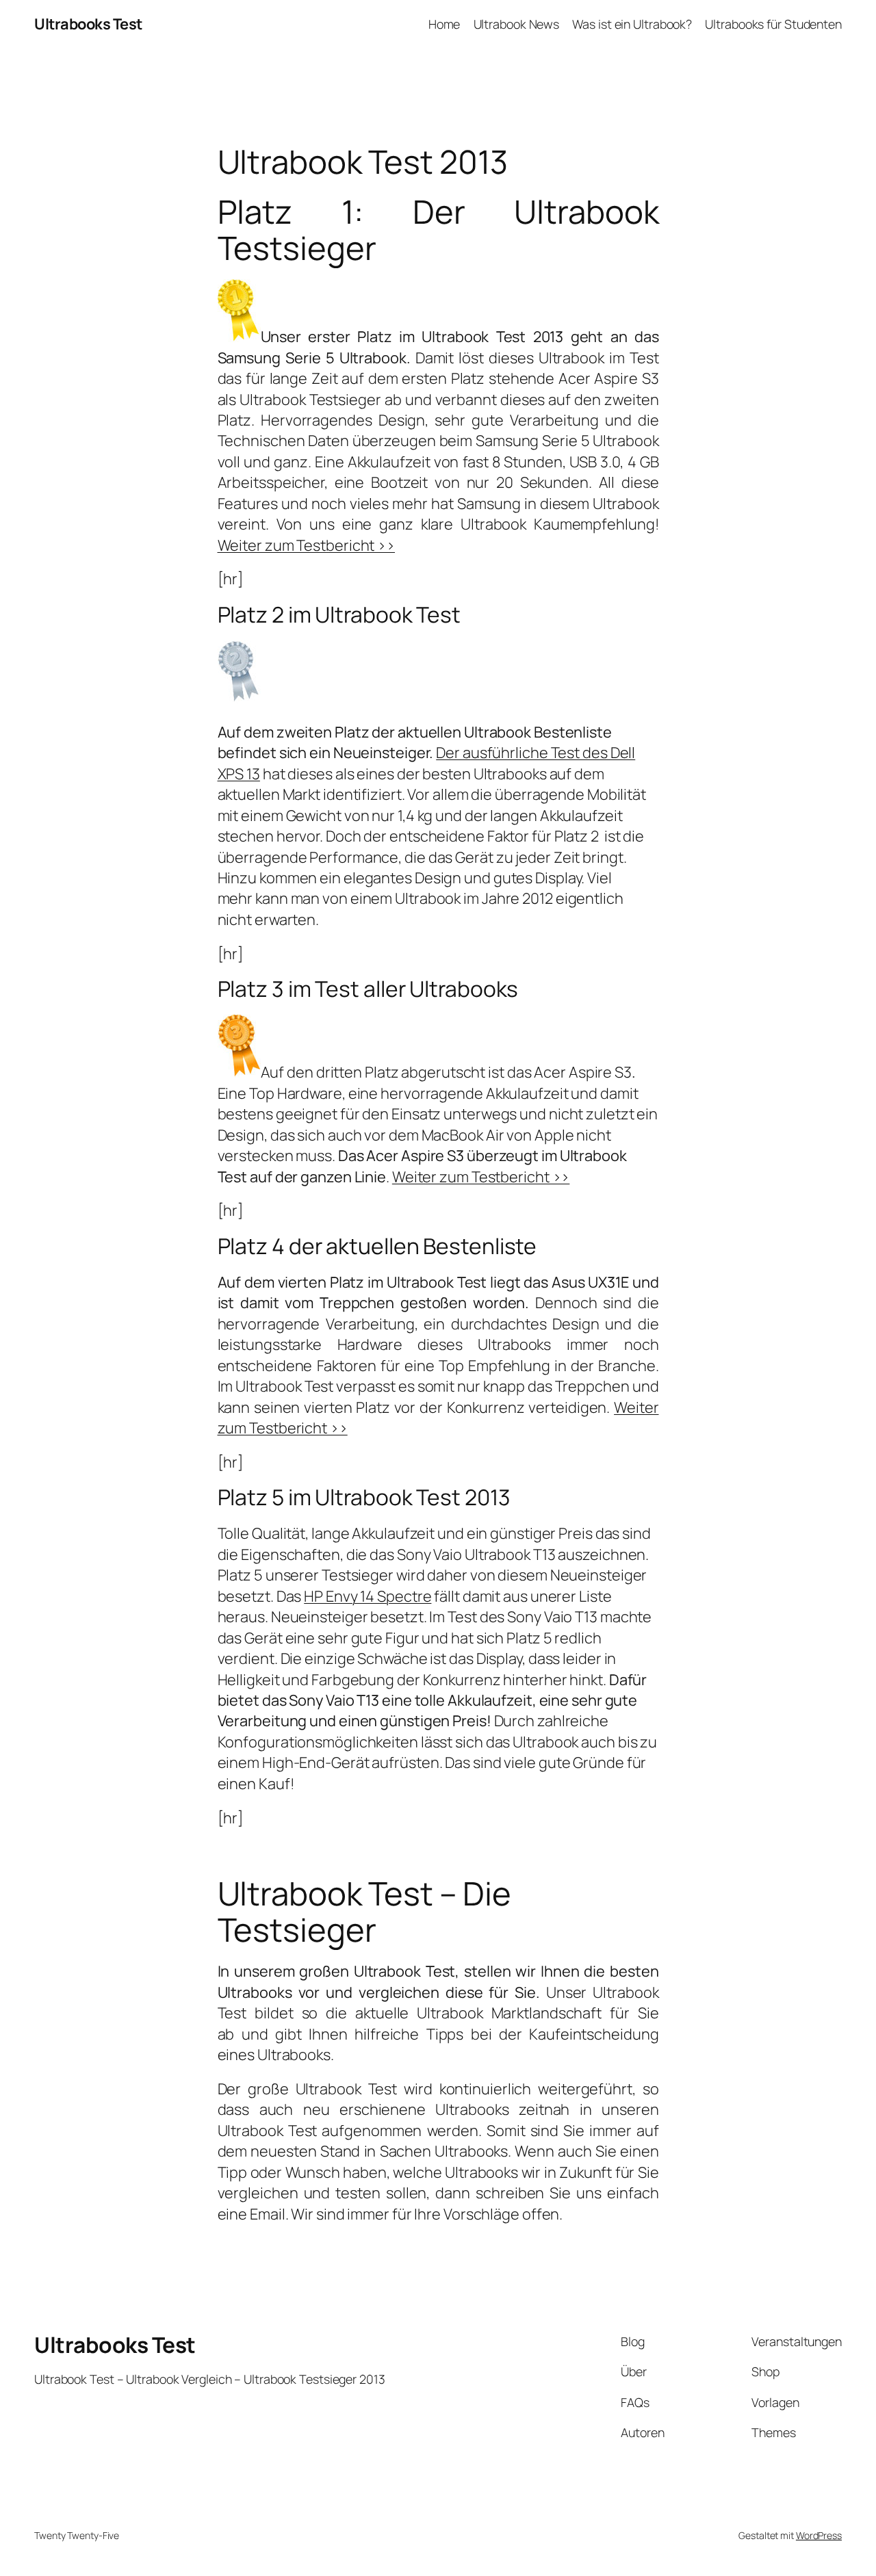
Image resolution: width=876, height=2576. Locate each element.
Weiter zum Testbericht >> (307, 545)
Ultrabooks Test (88, 24)
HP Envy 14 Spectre (368, 1596)
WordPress (819, 2535)
